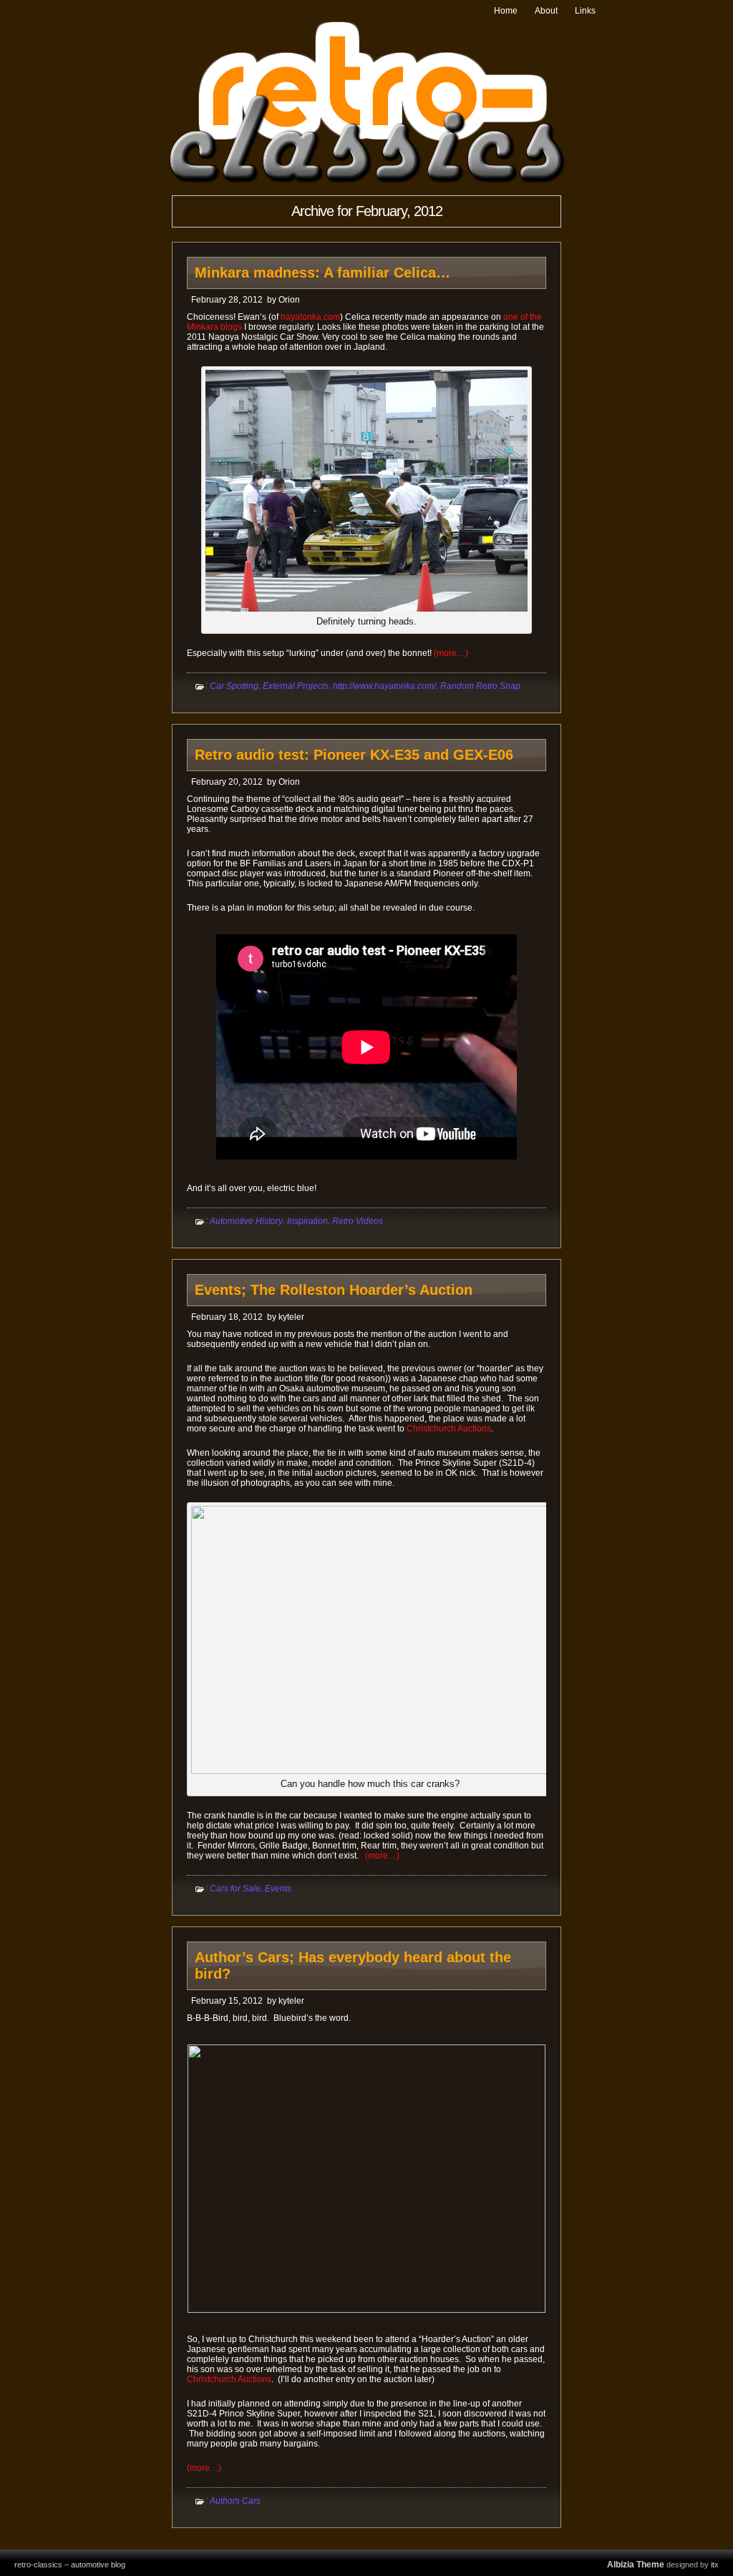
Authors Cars (235, 2501)
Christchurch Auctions (449, 1429)
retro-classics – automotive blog (70, 2565)
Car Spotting (234, 686)
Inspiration (307, 1221)
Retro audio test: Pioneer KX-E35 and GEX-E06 (354, 755)
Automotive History (246, 1221)
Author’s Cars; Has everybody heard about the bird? (353, 1965)
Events (278, 1889)
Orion (289, 300)
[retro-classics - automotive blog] (367, 181)
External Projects (296, 686)
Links (585, 11)
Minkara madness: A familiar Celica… (322, 273)
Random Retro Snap (480, 686)
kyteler (291, 1317)
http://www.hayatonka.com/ (384, 686)
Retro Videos (358, 1221)
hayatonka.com (310, 317)
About (546, 11)
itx (715, 2565)
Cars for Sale (235, 1889)
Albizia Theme (636, 2565)
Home (506, 11)
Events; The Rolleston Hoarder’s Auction (334, 1290)
